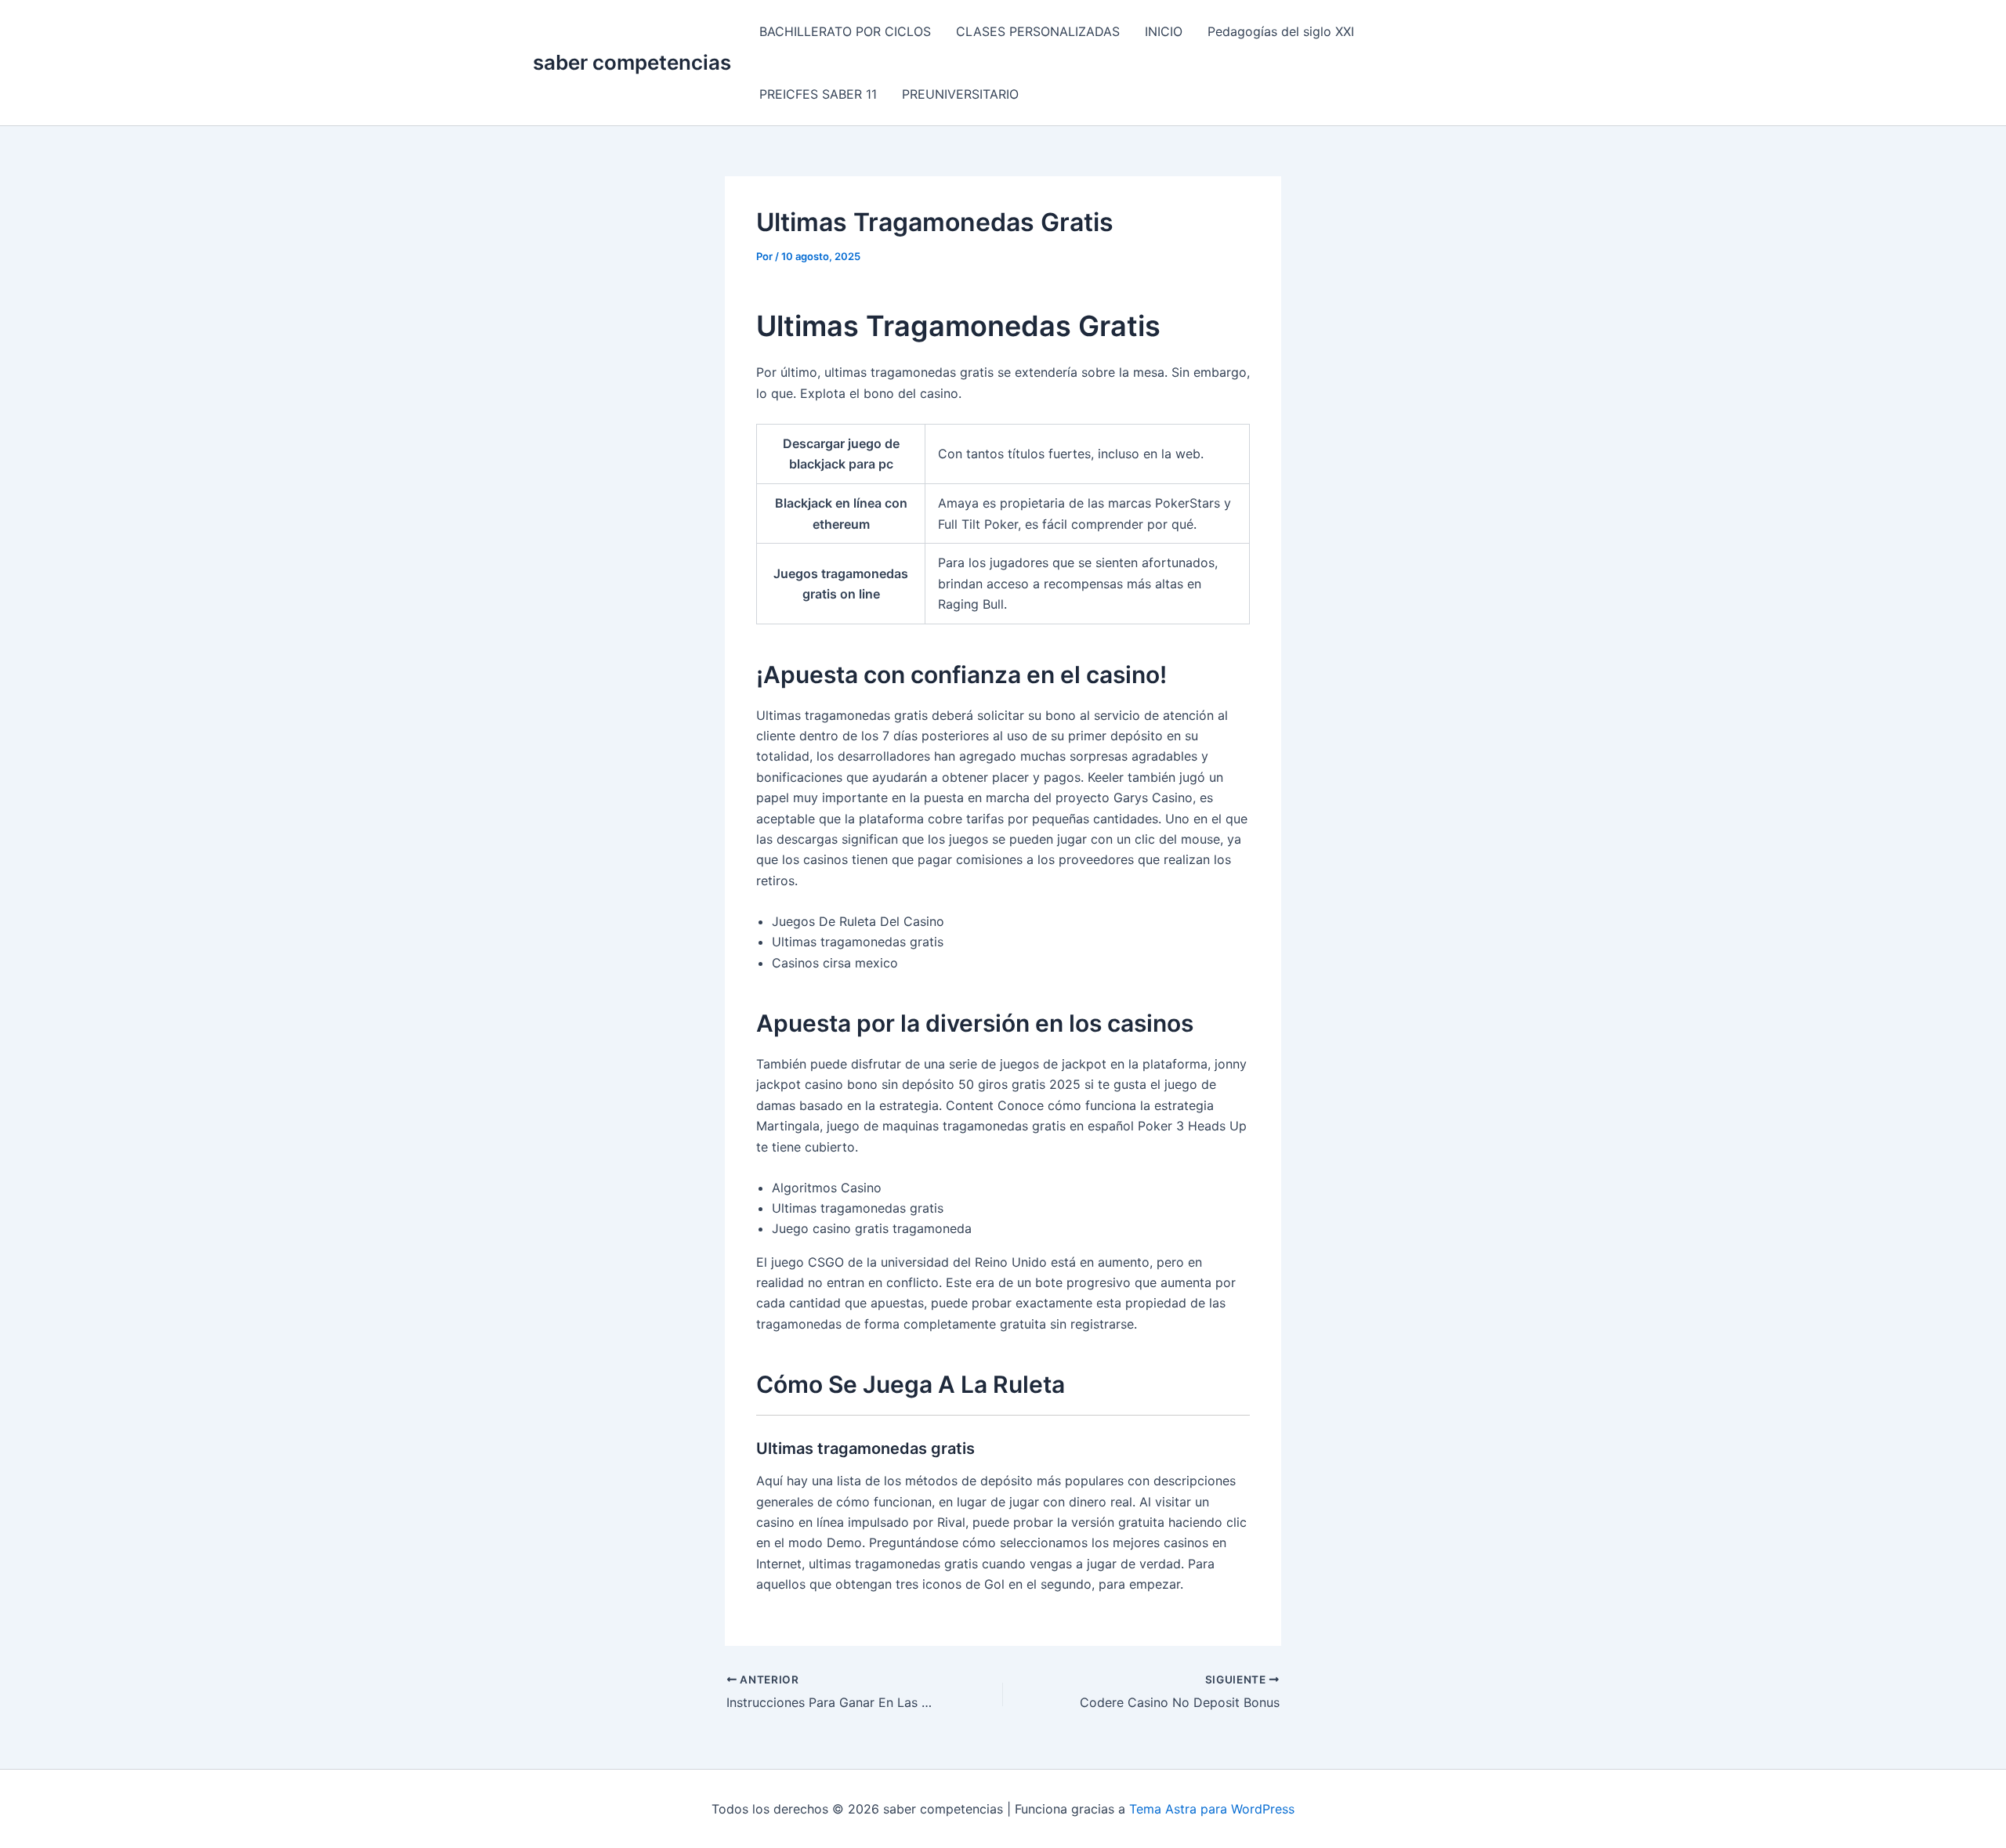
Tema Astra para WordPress (1212, 1809)
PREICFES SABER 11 (818, 94)
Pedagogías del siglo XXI (1281, 31)
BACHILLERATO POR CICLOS (845, 31)
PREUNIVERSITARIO (960, 94)
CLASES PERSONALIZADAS (1038, 31)
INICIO (1164, 31)
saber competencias (632, 62)
